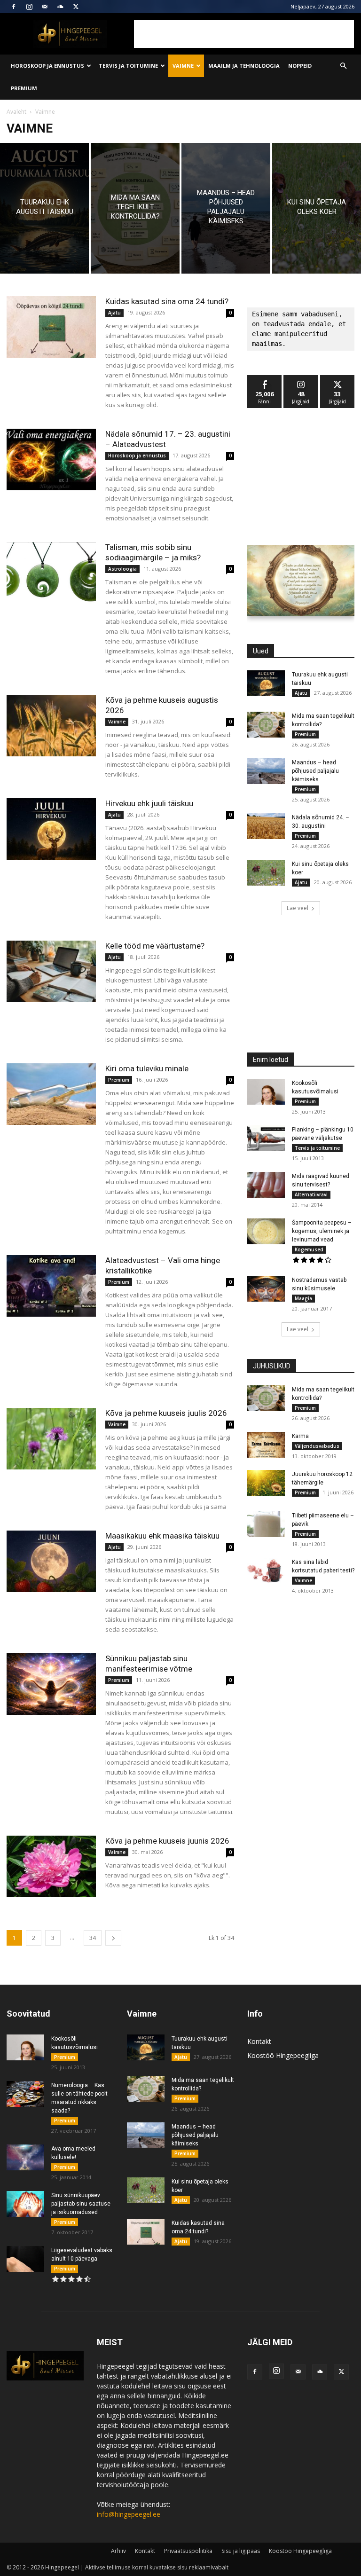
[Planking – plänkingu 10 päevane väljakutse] (266, 1138)
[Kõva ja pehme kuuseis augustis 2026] (51, 726)
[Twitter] (76, 7)
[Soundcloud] (60, 7)
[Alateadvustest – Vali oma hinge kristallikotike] (51, 1286)
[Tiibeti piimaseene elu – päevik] (266, 1524)
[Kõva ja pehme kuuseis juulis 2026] (51, 1439)
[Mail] (45, 7)
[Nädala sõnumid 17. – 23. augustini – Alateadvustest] (51, 459)
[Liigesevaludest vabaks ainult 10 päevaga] (25, 2259)
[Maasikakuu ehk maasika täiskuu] (51, 1561)
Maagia (303, 1298)
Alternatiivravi (311, 1194)
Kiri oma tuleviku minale (147, 1068)
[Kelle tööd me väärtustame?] (51, 971)
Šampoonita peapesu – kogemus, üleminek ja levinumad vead (322, 1231)
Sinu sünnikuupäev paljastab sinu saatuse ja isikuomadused (81, 2204)
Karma (300, 1436)
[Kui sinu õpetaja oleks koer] (317, 208)
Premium (24, 88)
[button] (343, 66)
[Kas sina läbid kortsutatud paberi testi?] (266, 1571)
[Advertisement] (244, 34)
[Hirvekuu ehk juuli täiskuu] (51, 829)
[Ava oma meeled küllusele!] (25, 2157)
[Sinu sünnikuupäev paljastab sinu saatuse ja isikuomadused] (25, 2204)
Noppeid (300, 66)
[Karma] (266, 1445)
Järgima (301, 379)
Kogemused (309, 1249)
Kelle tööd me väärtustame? (155, 946)
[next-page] (113, 1938)
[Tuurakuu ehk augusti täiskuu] (44, 208)
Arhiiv (118, 2551)
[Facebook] (14, 7)
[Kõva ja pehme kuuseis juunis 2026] (51, 1866)
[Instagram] (29, 7)
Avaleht (16, 112)
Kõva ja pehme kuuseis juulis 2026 (166, 1413)
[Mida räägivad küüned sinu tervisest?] (266, 1185)
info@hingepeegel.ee (129, 2514)
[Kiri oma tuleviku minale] (51, 1094)
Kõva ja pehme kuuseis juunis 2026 (167, 1841)
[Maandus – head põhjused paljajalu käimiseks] (226, 208)
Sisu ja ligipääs (241, 2551)
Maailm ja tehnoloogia (244, 66)
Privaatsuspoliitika (188, 2551)
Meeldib (265, 379)
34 (93, 1938)
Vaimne (183, 66)
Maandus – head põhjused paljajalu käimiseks (315, 771)
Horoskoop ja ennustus (47, 66)
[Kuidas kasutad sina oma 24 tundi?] (51, 327)
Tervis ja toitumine (128, 66)
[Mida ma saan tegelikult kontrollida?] (135, 208)
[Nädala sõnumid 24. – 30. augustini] (266, 826)
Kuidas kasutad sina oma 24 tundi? (167, 301)
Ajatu (114, 313)
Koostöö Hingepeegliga (283, 2055)
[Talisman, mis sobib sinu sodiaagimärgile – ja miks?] (51, 573)
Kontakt (259, 2041)
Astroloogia (122, 569)
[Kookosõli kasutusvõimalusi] (266, 1092)
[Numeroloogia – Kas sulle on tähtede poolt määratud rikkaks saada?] (25, 2094)
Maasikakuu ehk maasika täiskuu (162, 1536)
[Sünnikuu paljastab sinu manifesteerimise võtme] (51, 1684)
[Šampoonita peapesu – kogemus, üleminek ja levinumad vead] (266, 1231)
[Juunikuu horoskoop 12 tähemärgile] (266, 1483)
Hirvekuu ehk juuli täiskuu (149, 803)
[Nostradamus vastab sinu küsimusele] (266, 1289)
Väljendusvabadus (317, 1446)
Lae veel (298, 908)
